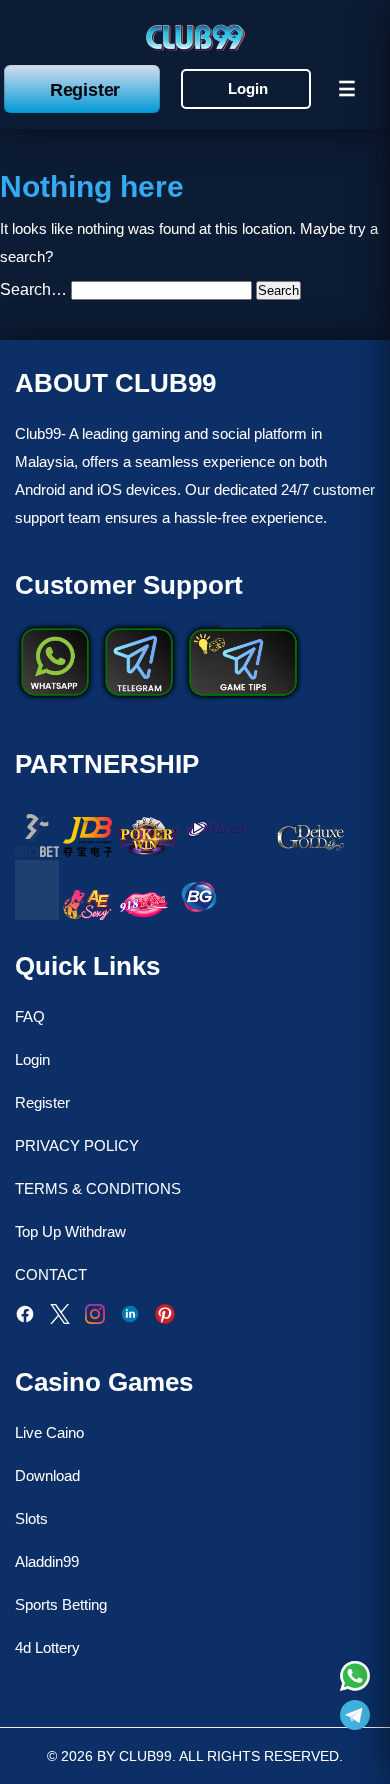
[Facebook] (25, 1318)
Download (47, 1475)
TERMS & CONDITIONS (98, 1188)
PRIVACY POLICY (77, 1145)
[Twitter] (60, 1318)
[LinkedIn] (130, 1318)
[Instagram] (95, 1318)
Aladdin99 (47, 1561)
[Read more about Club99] (355, 1678)
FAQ (30, 1016)
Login (248, 88)
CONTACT (51, 1274)
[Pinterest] (165, 1318)
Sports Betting (61, 1604)
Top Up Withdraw (70, 1231)
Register (85, 89)
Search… (33, 289)
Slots (31, 1518)
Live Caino (49, 1432)
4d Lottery (47, 1647)
